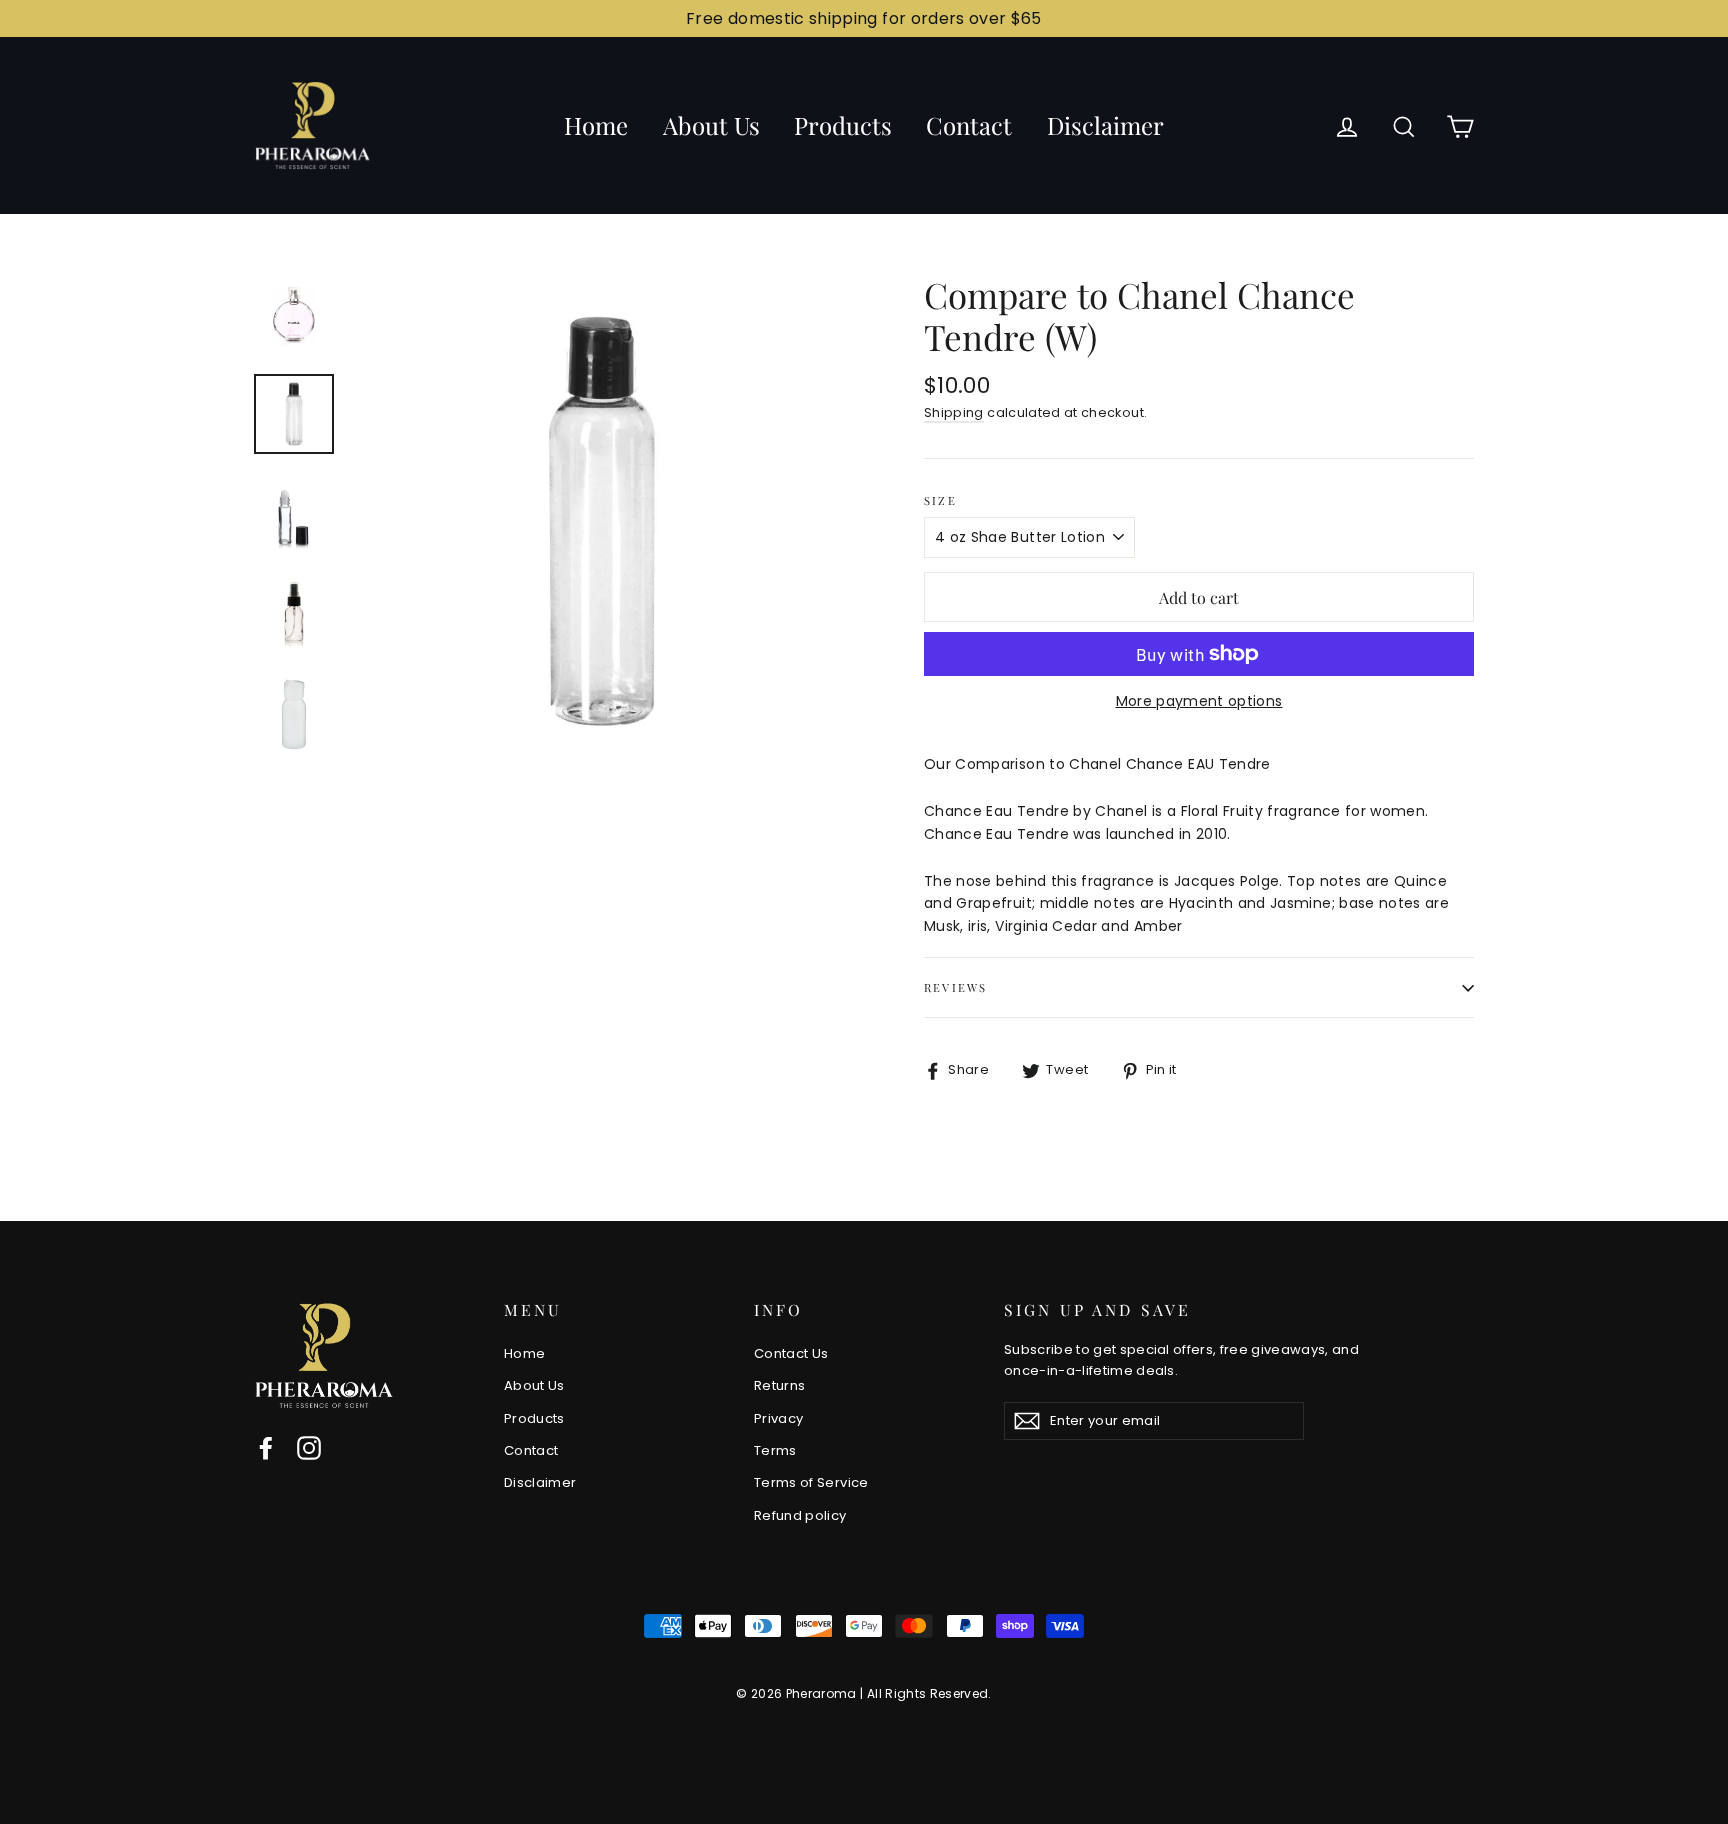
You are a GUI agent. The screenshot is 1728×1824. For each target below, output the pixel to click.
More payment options (1199, 701)
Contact (969, 125)
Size (940, 500)
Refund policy (800, 1515)
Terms (775, 1450)
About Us (711, 125)
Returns (779, 1385)
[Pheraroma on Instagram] (309, 1448)
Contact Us (791, 1353)
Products (843, 125)
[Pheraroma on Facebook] (266, 1448)
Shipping (954, 412)
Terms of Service (811, 1482)
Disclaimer (1105, 125)
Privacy (778, 1418)
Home (596, 125)
